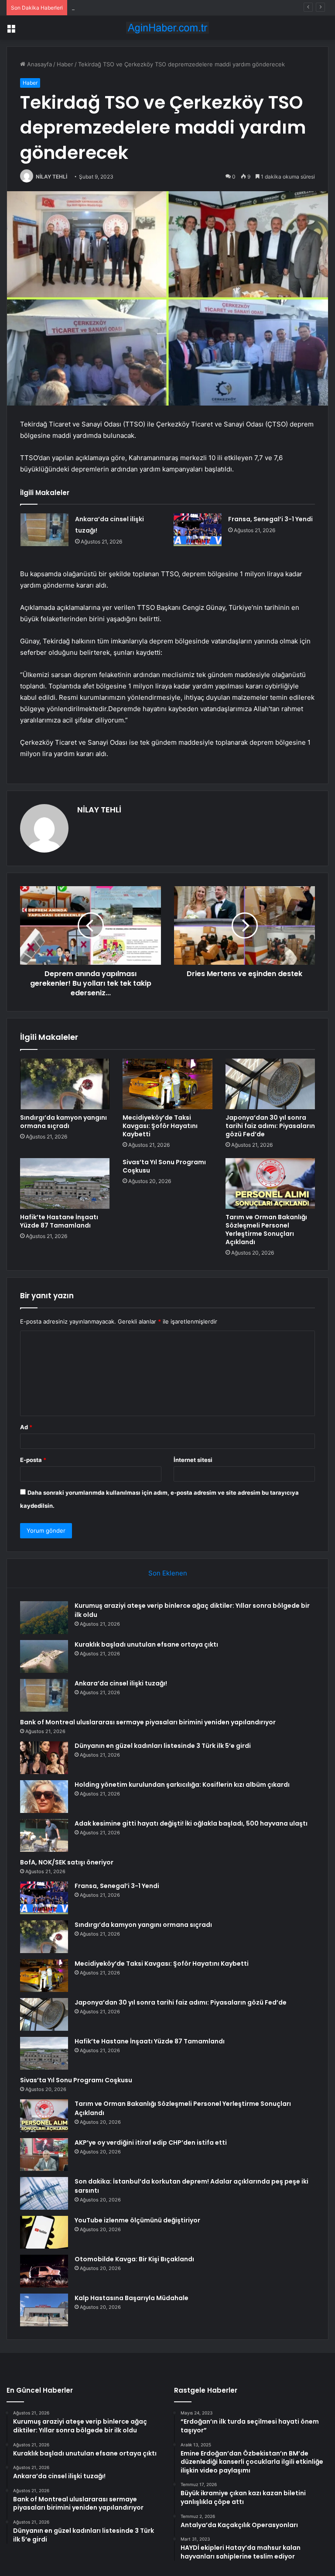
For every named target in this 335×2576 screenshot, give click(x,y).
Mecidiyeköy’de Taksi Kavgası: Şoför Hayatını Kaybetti (160, 1126)
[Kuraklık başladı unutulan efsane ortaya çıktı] (44, 1656)
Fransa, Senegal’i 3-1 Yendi (270, 519)
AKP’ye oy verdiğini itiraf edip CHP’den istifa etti (151, 2143)
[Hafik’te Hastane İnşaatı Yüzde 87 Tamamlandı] (65, 1183)
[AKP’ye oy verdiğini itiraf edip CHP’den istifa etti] (44, 2155)
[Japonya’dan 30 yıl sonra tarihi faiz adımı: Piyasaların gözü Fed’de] (270, 1084)
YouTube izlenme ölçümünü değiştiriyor (137, 2220)
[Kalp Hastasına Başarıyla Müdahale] (44, 2310)
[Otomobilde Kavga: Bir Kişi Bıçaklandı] (44, 2271)
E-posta (33, 1460)
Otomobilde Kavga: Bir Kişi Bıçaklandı (134, 2259)
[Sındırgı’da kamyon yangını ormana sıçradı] (65, 1084)
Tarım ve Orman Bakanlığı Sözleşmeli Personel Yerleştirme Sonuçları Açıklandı (266, 1230)
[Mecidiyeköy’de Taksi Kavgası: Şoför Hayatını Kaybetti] (167, 1084)
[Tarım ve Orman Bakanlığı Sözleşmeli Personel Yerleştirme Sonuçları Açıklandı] (270, 1183)
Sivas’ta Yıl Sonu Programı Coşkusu (164, 1166)
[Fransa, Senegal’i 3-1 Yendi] (198, 530)
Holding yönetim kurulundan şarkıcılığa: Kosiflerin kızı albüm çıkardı (182, 1785)
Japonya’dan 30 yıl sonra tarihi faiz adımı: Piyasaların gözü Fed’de (270, 1126)
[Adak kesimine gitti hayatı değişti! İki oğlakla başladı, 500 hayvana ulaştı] (44, 1835)
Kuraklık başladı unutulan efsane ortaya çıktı (146, 1644)
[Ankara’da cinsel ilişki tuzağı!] (44, 530)
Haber (65, 64)
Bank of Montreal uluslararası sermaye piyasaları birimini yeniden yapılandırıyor (148, 1722)
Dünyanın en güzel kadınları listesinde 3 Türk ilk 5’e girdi (163, 1746)
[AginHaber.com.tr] (167, 28)
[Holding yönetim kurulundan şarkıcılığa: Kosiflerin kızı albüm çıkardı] (44, 1797)
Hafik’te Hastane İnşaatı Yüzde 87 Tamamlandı (59, 1221)
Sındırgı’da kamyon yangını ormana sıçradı (63, 1122)
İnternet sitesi (193, 1460)
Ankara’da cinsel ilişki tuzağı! (110, 7)
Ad (26, 1427)
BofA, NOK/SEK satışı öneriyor (67, 1862)
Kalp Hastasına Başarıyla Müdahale (132, 2298)
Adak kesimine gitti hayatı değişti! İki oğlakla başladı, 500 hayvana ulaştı (191, 1823)
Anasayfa (39, 64)
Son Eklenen (168, 1573)
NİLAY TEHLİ (51, 177)
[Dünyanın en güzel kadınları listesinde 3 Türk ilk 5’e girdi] (44, 1758)
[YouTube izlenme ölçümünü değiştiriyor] (44, 2232)
